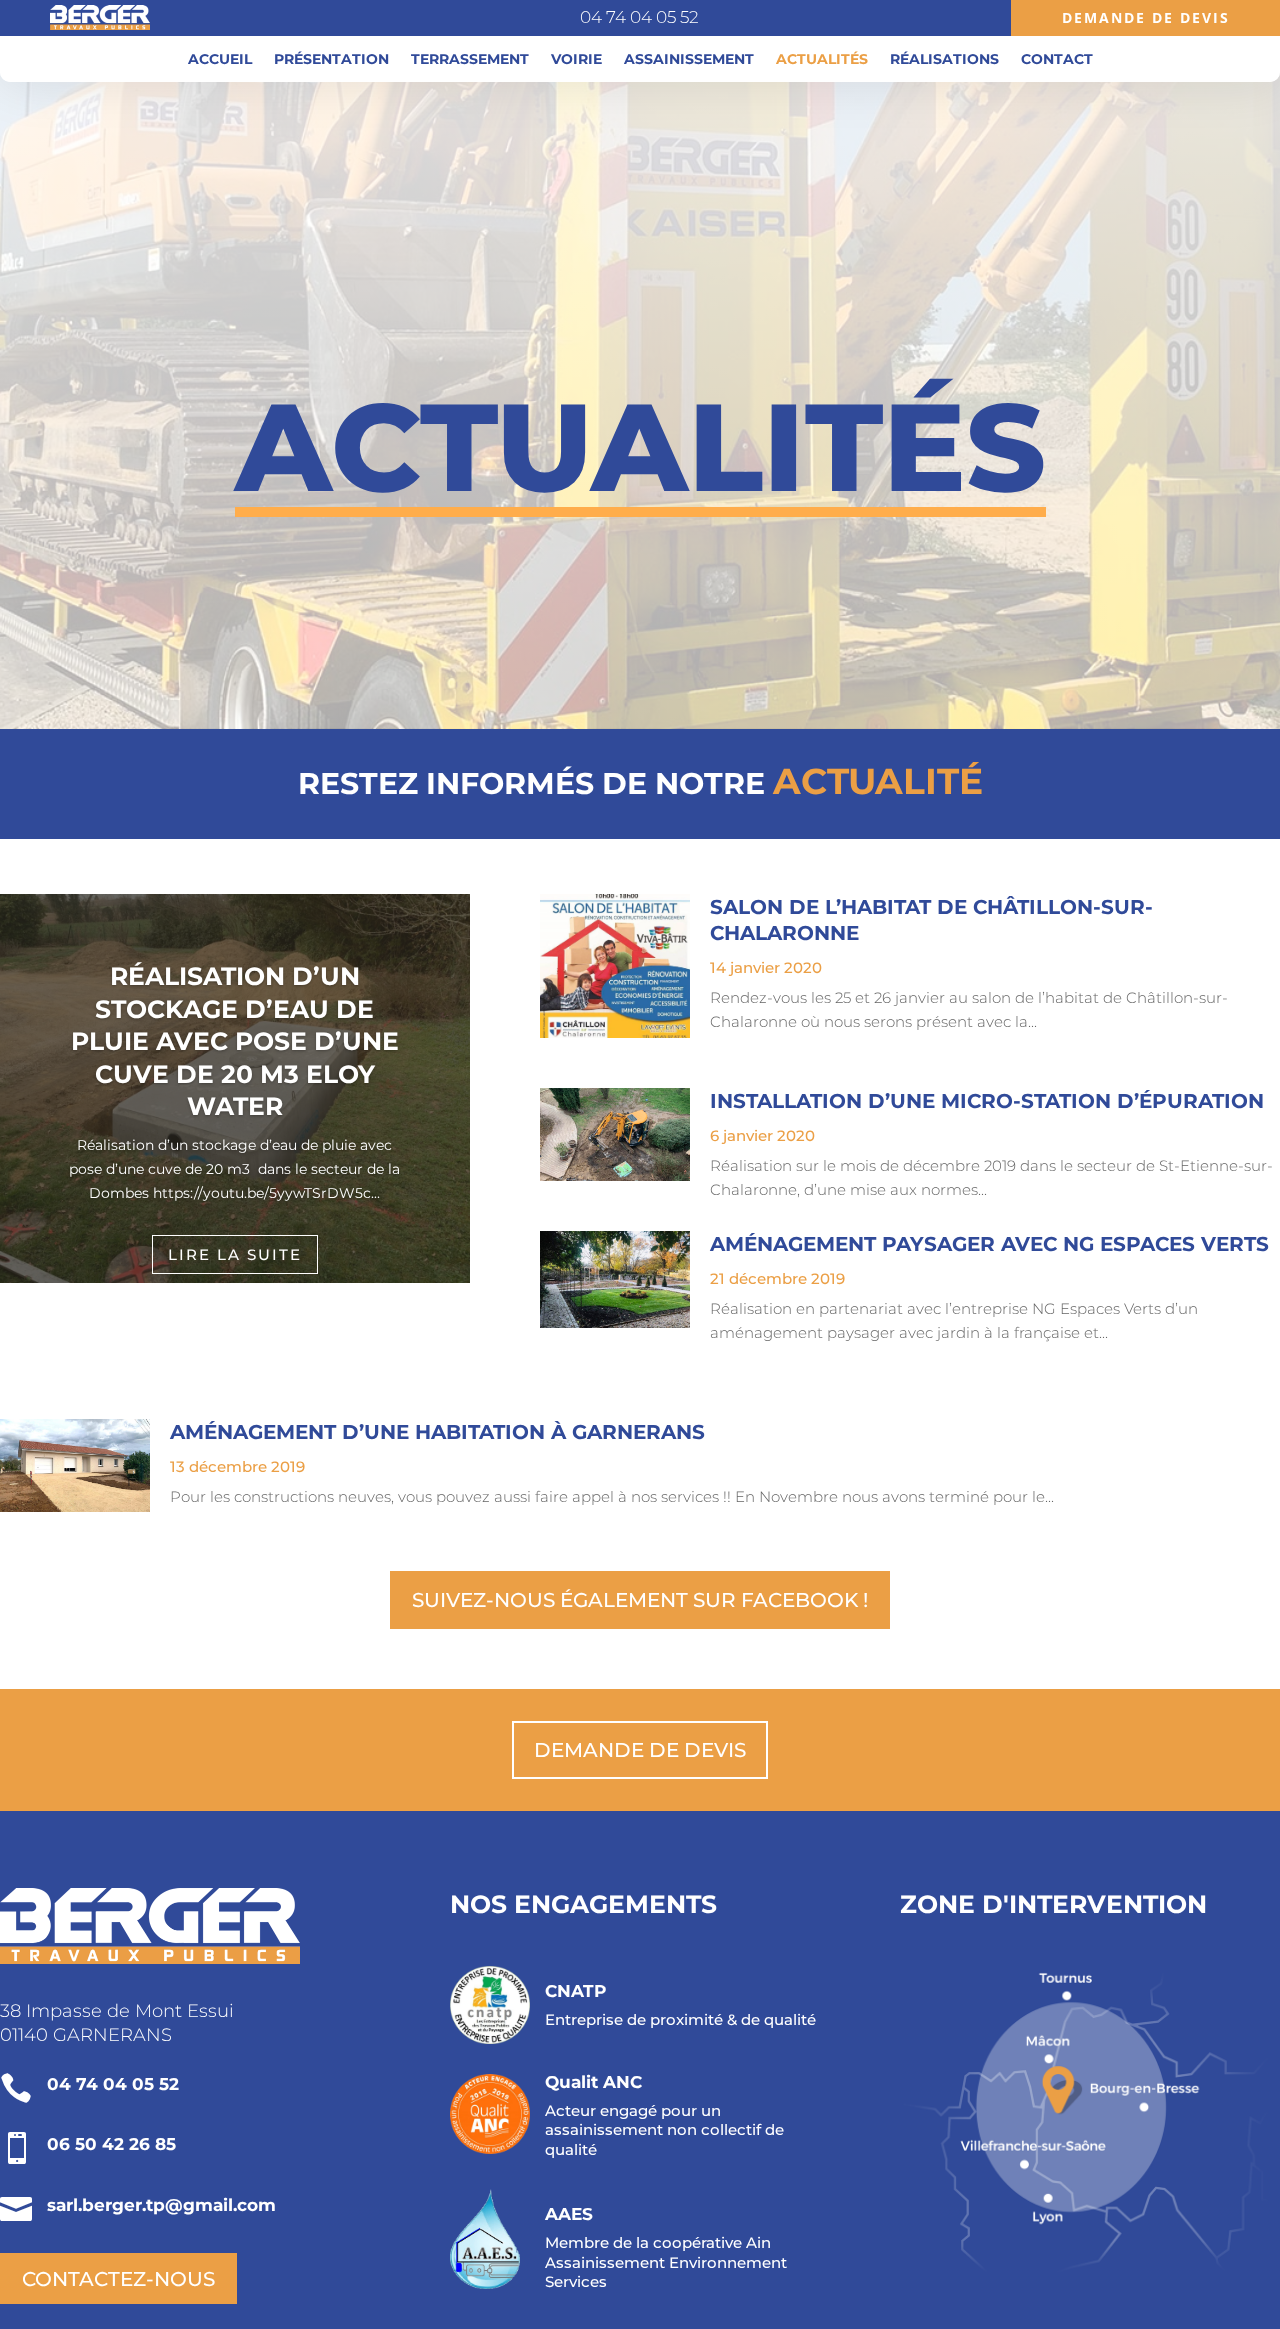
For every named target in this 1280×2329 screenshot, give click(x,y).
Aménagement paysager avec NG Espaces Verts (989, 1244)
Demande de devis (640, 1750)
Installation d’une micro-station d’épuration (987, 1101)
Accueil (220, 60)
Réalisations (944, 60)
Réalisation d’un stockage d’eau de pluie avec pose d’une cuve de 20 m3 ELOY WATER (235, 1041)
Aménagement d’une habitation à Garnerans (437, 1432)
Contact (1057, 60)
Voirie (576, 60)
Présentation (331, 60)
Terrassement (470, 60)
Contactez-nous (118, 2279)
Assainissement (689, 60)
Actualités (822, 60)
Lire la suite (235, 1253)
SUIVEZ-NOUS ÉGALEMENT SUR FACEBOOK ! (640, 1600)
